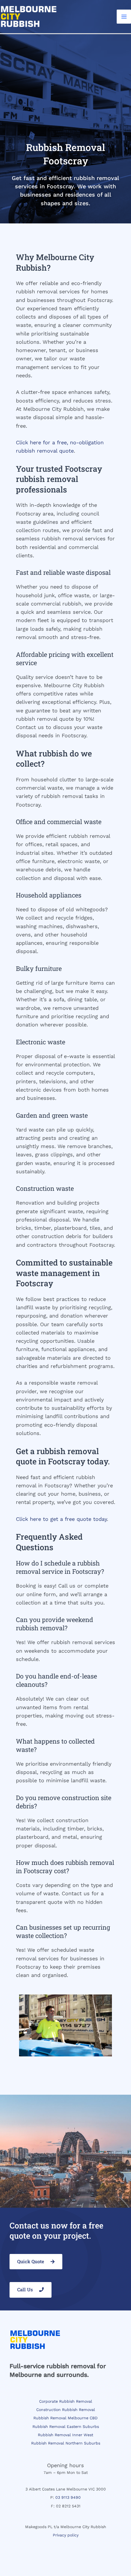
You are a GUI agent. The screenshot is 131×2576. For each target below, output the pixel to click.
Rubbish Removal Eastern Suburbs (66, 2427)
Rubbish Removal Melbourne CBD (65, 2418)
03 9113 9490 (68, 2497)
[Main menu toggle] (124, 17)
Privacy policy (66, 2535)
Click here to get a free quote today (61, 1519)
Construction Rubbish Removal (66, 2410)
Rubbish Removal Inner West (65, 2435)
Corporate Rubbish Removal (66, 2401)
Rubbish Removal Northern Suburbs (66, 2443)
